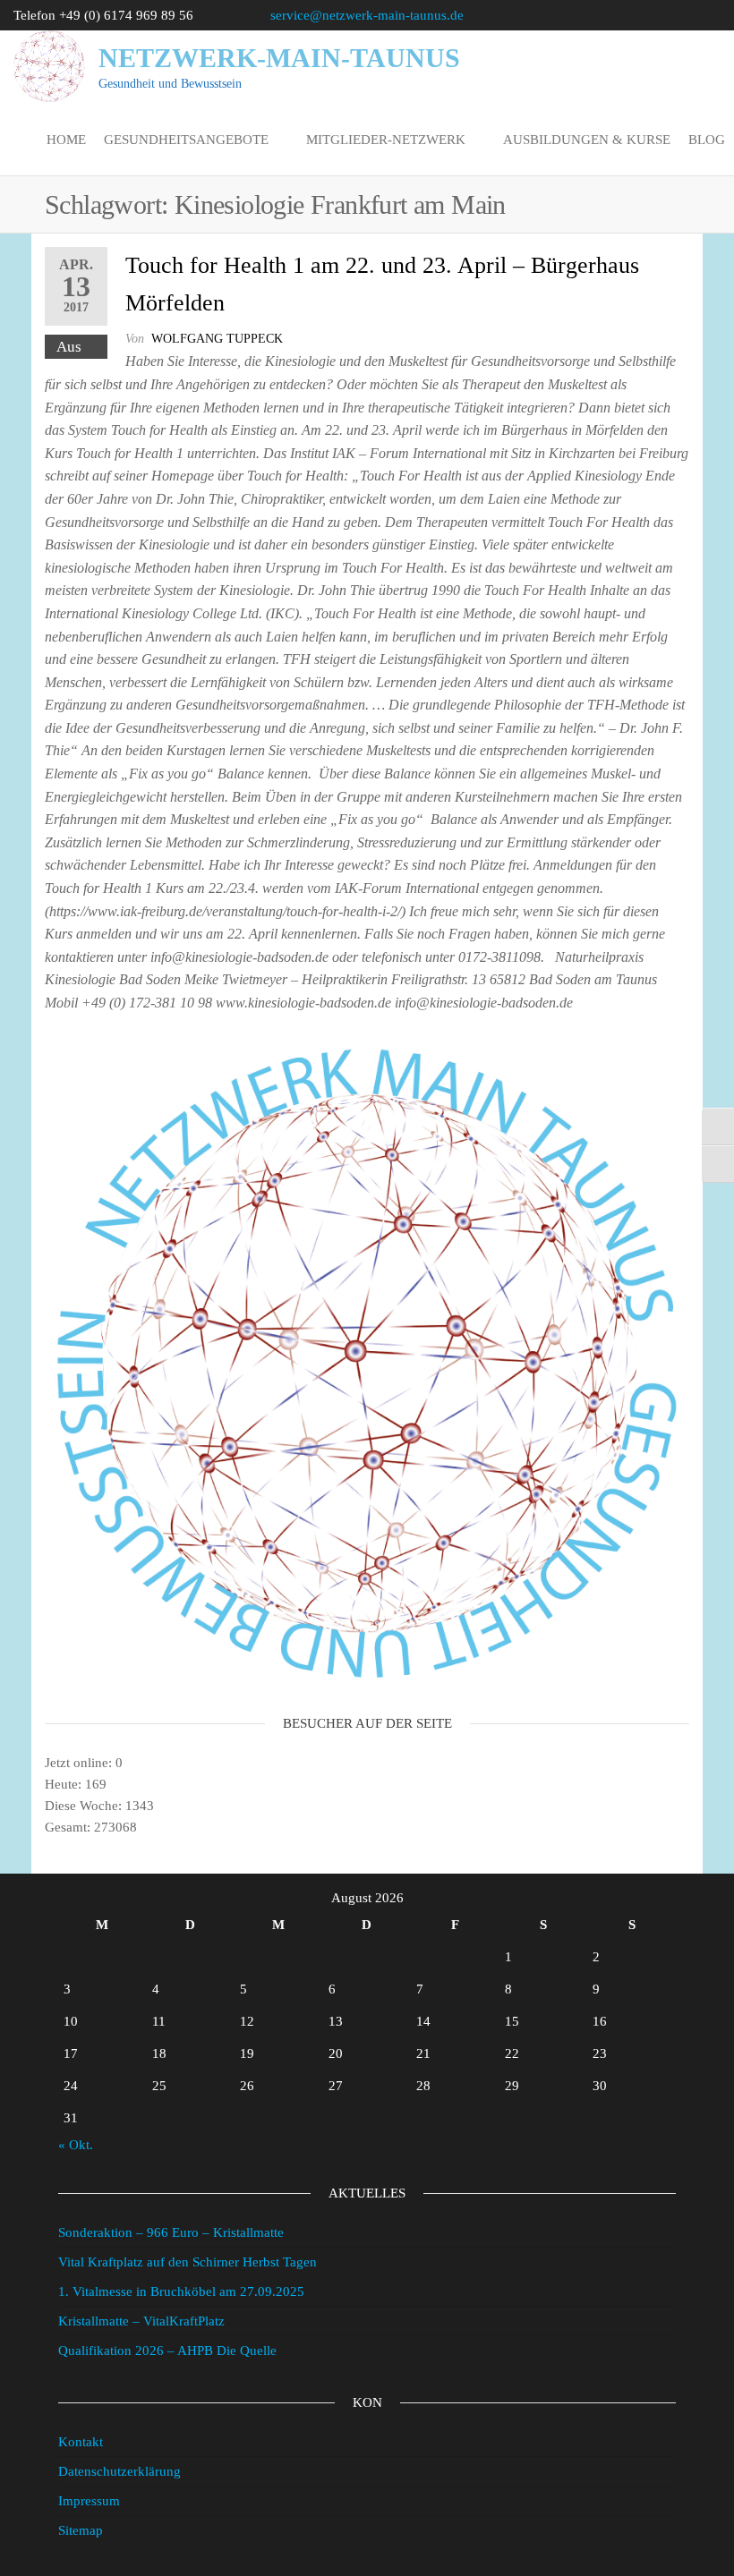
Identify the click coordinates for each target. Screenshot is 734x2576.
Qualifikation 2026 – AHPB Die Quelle (167, 2351)
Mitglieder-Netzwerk (386, 140)
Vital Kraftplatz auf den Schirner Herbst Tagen (188, 2262)
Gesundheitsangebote (186, 140)
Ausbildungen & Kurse (587, 140)
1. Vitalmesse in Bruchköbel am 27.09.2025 (181, 2291)
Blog (707, 140)
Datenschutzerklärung (119, 2471)
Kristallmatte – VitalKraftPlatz (141, 2321)
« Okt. (76, 2145)
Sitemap (81, 2530)
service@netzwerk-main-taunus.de (367, 15)
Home (66, 140)
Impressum (89, 2501)
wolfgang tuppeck (217, 339)
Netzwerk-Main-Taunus (279, 58)
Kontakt (81, 2442)
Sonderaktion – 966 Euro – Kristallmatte (171, 2232)
